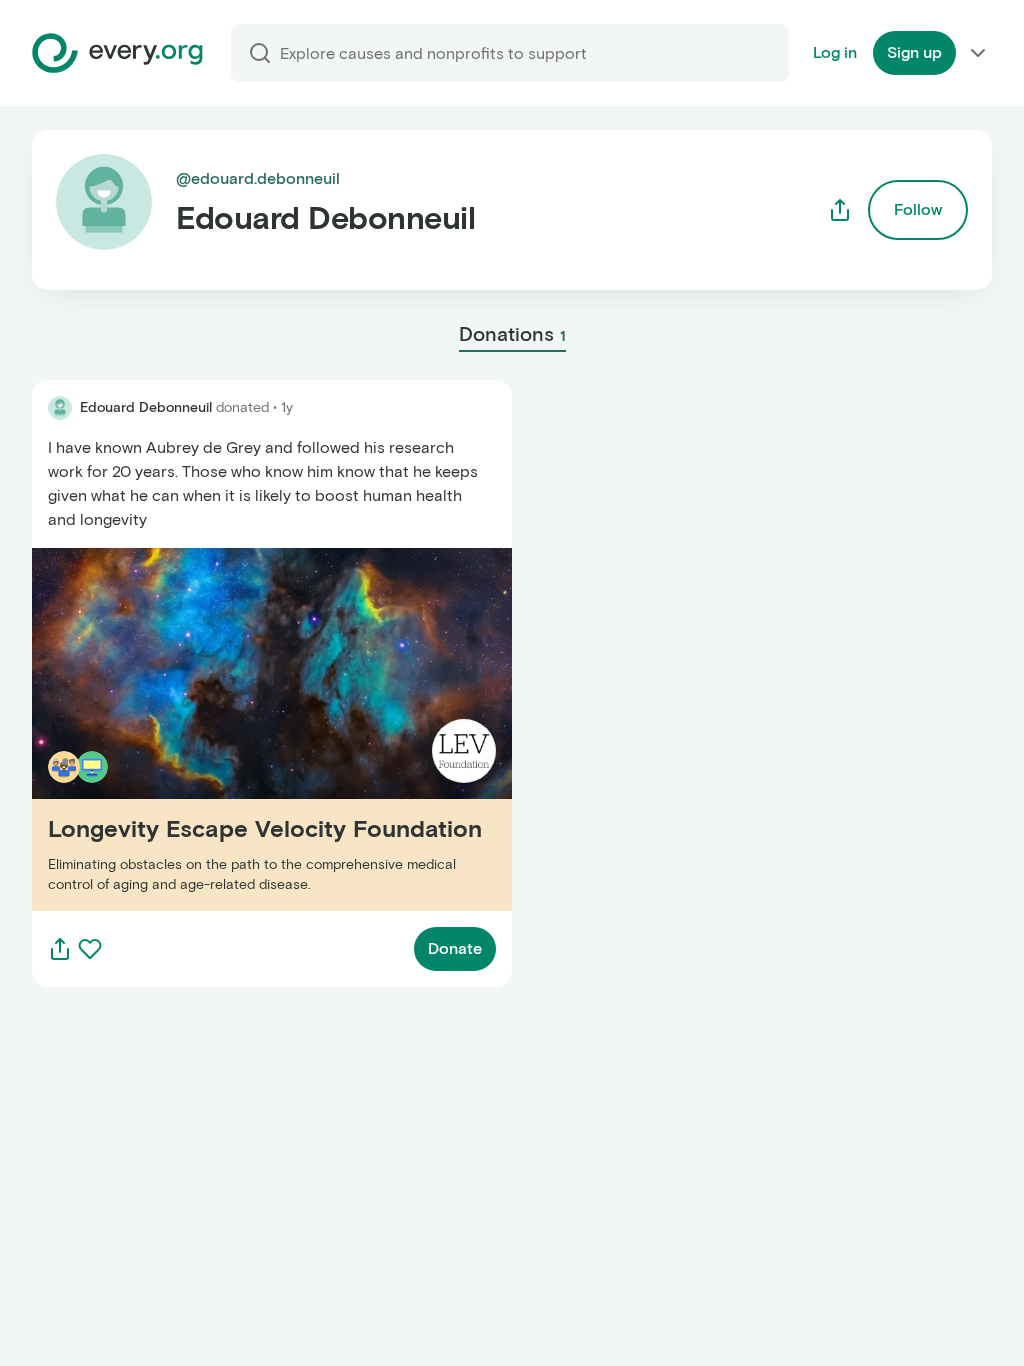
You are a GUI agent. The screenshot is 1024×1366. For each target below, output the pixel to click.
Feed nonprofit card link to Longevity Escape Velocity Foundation (229, 729)
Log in (835, 52)
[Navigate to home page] (117, 53)
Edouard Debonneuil (146, 407)
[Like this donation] (90, 949)
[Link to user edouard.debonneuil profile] (60, 408)
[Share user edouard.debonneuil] (840, 210)
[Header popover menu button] (978, 53)
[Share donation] (60, 949)
